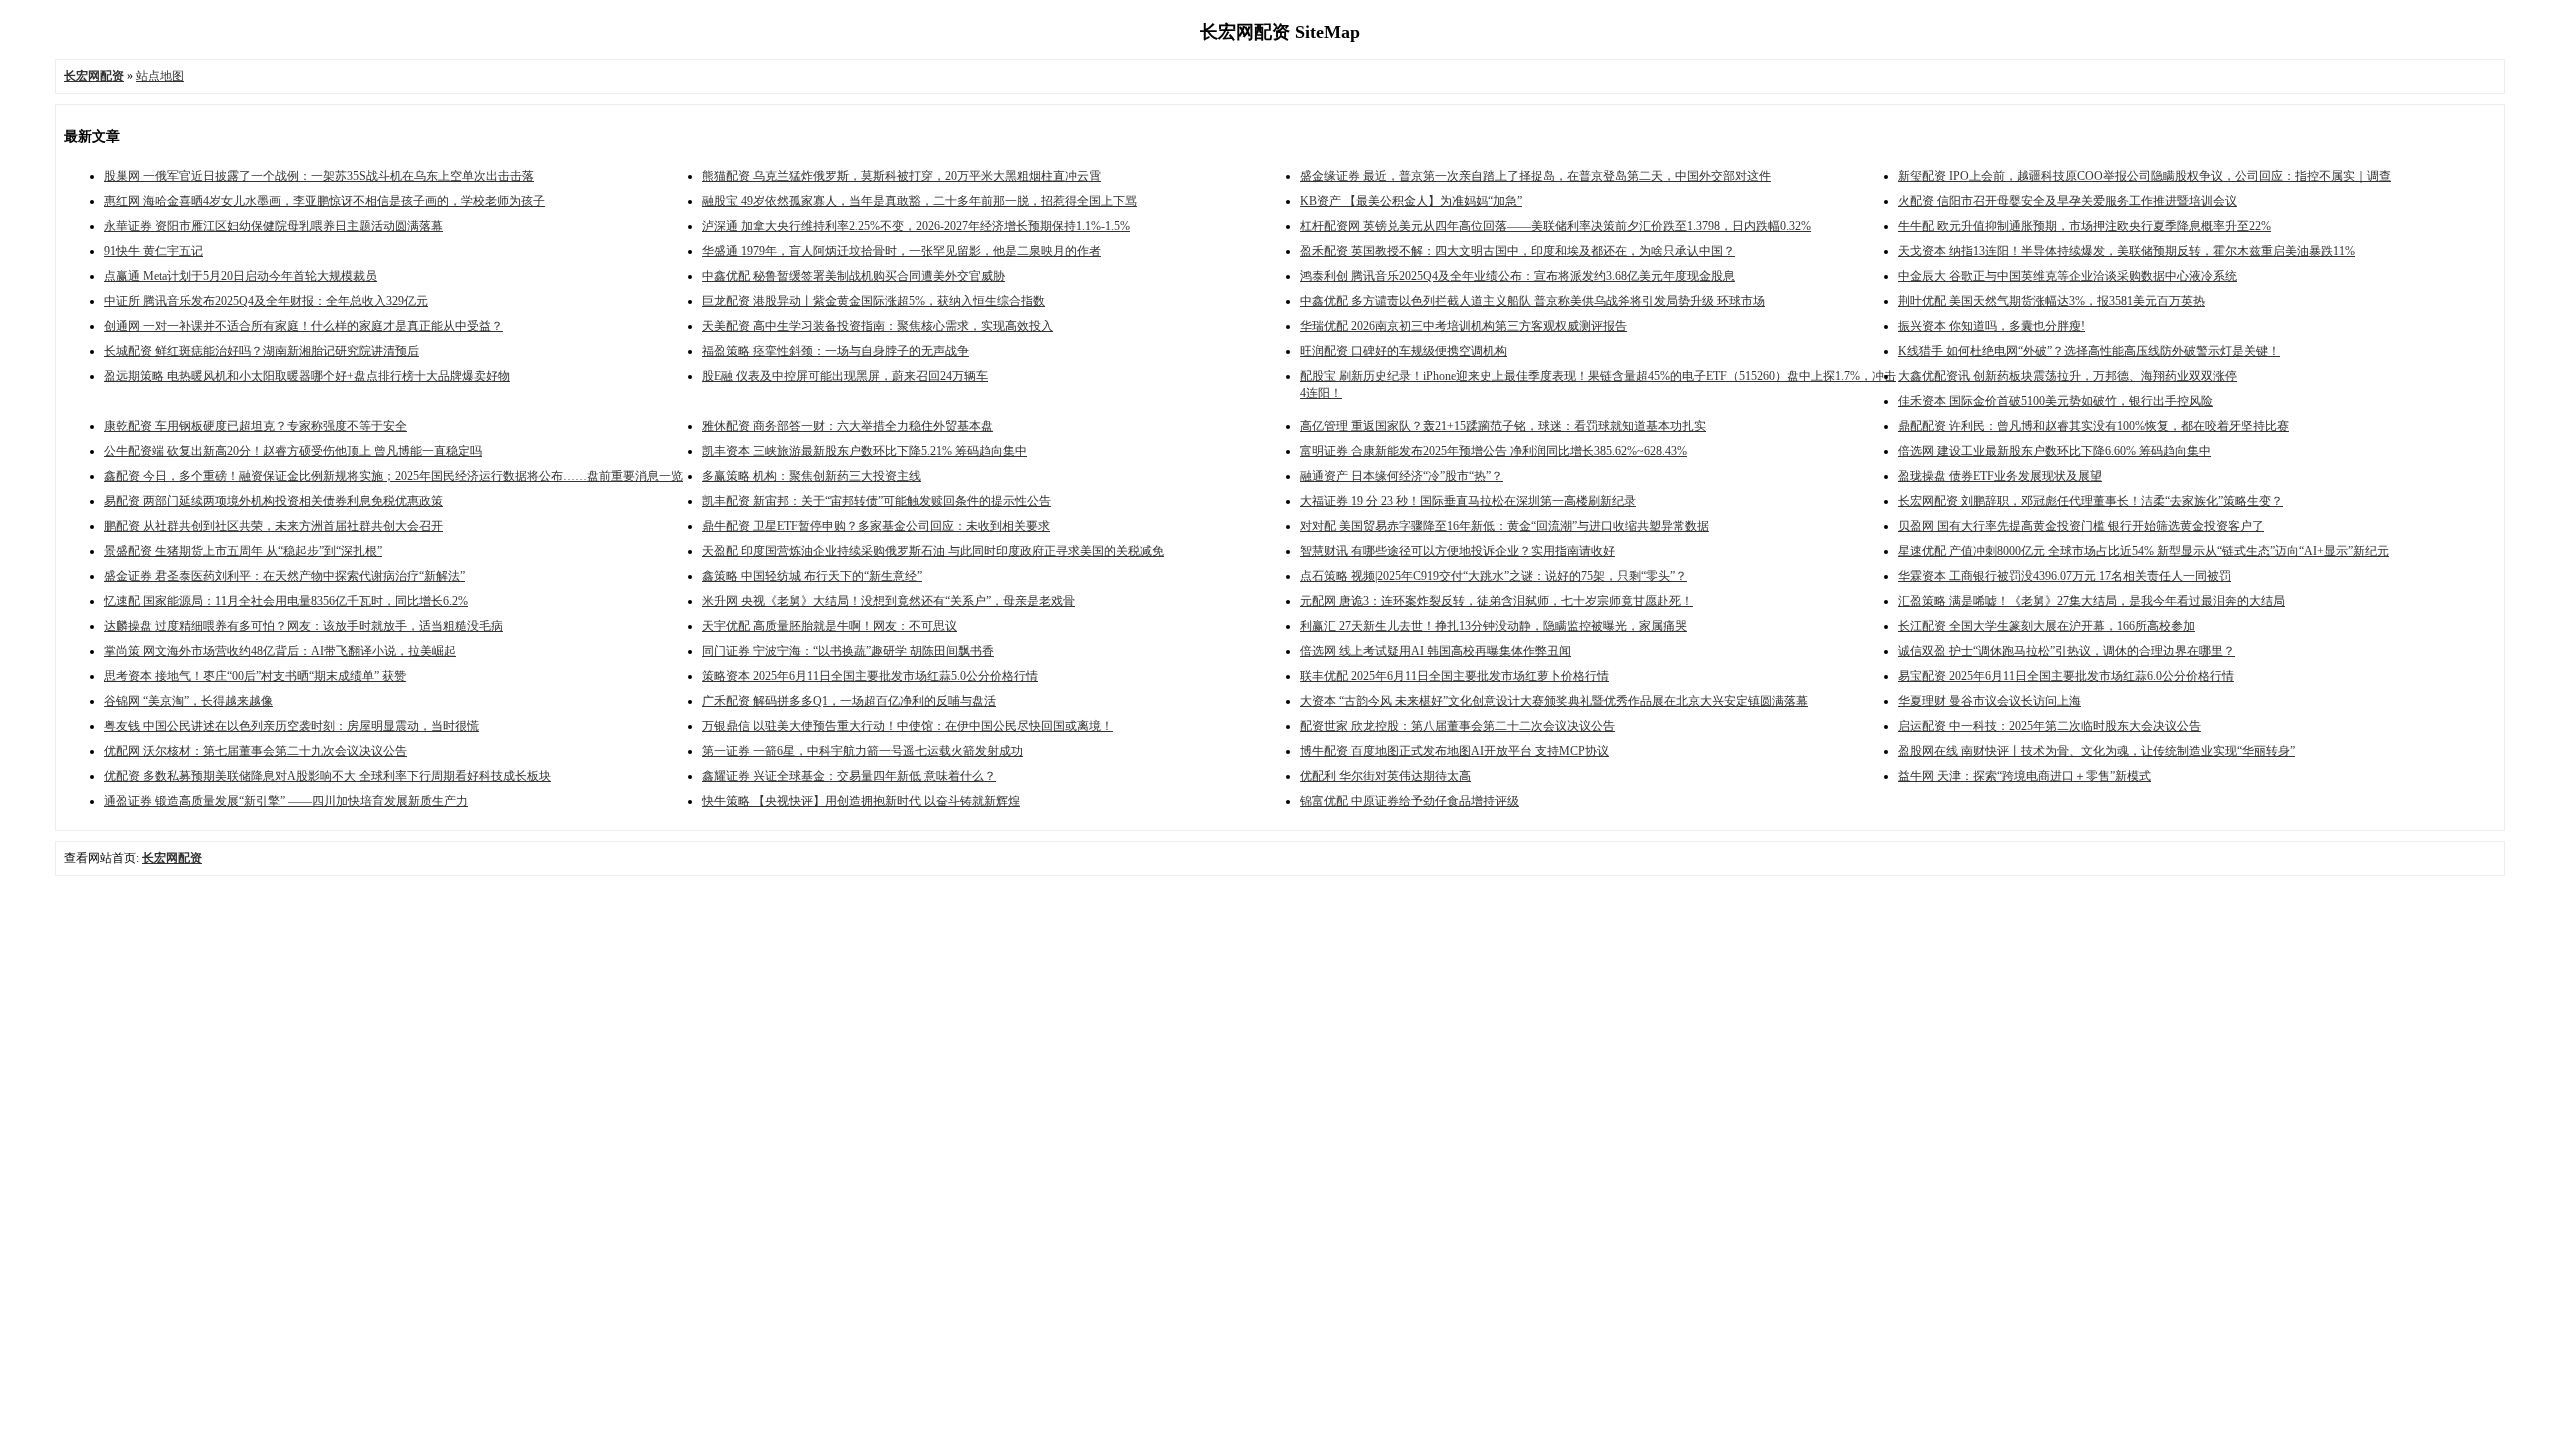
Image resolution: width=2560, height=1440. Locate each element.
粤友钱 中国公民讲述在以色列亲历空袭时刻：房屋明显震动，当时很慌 (291, 726)
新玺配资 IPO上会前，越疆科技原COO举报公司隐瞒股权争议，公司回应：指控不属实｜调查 (2144, 176)
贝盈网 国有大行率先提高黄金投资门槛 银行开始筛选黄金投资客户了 (2081, 526)
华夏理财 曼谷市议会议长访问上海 (1989, 701)
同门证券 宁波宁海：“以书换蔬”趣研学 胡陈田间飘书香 (848, 651)
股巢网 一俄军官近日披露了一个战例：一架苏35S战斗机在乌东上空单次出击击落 (319, 176)
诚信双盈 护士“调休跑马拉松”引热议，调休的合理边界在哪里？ (2066, 651)
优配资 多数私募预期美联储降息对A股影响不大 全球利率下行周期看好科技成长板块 (327, 776)
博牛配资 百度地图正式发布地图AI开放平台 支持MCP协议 (1454, 751)
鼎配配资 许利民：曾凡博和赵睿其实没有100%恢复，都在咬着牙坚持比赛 (2093, 426)
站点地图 (160, 76)
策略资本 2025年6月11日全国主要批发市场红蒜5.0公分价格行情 (870, 676)
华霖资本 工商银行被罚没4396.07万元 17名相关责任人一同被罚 (2064, 576)
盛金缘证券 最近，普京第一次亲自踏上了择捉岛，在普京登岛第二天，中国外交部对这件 (1535, 176)
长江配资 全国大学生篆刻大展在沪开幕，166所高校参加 (2046, 626)
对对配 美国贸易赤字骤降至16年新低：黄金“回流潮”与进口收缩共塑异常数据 (1504, 526)
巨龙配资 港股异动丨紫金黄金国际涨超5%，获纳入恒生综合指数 (873, 301)
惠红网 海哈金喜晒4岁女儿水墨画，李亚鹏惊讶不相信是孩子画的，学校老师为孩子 (324, 201)
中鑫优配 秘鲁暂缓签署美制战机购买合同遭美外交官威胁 (853, 276)
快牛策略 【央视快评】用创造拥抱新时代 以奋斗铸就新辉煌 (861, 801)
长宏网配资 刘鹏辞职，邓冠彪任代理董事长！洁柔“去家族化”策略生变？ (2090, 501)
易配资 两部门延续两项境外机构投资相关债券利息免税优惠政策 (273, 501)
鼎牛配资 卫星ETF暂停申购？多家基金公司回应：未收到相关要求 (876, 526)
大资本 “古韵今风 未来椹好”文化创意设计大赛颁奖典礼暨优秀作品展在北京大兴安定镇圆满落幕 (1554, 701)
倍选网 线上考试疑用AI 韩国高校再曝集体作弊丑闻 (1435, 651)
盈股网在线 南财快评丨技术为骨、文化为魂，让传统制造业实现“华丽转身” (2096, 751)
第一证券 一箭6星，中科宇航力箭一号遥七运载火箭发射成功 (862, 751)
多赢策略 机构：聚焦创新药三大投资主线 (811, 476)
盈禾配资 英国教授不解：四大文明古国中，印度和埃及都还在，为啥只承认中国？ (1517, 251)
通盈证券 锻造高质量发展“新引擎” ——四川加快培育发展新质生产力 (286, 801)
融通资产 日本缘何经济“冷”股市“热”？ (1401, 476)
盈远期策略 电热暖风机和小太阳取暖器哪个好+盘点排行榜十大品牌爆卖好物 (307, 376)
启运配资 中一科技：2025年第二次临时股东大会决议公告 (2049, 726)
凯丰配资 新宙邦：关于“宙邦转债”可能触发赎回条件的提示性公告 (876, 501)
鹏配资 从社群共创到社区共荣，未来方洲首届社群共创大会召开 (273, 526)
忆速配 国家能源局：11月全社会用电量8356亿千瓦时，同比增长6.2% (286, 601)
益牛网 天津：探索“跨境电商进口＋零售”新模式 (2024, 776)
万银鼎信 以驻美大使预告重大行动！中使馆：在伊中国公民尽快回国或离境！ (907, 726)
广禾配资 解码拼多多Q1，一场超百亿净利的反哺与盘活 (849, 701)
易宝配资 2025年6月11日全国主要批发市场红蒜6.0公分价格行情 (2066, 676)
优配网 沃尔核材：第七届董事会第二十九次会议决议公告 (255, 751)
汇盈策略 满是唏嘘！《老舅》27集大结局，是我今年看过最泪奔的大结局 (2091, 601)
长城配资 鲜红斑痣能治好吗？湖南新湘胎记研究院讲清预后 (261, 351)
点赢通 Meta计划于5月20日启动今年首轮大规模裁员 (240, 276)
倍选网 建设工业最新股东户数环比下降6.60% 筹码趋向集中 (2054, 451)
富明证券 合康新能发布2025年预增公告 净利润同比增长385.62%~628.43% (1493, 451)
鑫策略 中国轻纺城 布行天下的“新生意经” (812, 576)
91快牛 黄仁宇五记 (153, 251)
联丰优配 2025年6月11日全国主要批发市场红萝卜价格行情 (1454, 676)
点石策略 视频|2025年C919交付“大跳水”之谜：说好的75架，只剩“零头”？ (1493, 576)
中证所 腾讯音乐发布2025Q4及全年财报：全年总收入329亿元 (266, 301)
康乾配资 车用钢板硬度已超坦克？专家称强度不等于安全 (255, 426)
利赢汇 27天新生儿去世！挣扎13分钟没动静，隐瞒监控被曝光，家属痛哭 (1493, 626)
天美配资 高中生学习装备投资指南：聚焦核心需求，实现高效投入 (877, 326)
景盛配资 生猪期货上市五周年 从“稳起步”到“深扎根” (243, 551)
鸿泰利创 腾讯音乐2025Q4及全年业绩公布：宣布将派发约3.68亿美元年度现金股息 (1517, 276)
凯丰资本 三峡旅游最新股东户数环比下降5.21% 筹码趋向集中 (864, 451)
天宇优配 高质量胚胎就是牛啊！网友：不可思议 (829, 626)
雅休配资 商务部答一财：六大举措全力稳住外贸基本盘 (847, 426)
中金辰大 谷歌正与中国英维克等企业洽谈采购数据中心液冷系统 (2067, 276)
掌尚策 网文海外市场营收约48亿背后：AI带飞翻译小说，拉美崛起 (280, 651)
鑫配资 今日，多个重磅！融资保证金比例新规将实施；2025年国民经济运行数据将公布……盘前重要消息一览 (393, 476)
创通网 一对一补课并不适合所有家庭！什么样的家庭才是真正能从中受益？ (303, 326)
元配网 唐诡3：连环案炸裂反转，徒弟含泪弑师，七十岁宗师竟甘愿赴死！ (1496, 601)
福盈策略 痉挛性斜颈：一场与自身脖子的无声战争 (835, 351)
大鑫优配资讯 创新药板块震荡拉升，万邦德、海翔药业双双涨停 (2067, 376)
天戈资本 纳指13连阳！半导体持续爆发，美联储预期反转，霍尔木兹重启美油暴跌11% (2126, 251)
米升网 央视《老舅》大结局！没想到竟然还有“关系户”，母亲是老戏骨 (888, 601)
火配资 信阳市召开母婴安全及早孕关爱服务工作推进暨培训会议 (2067, 201)
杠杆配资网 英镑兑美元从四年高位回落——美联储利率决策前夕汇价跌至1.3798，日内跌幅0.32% (1555, 226)
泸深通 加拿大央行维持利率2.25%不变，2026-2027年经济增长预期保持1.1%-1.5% (916, 226)
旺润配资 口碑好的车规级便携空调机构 (1403, 351)
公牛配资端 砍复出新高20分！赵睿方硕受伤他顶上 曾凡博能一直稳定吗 (293, 451)
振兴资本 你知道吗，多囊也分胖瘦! (1991, 326)
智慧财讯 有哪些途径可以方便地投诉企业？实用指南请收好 (1457, 551)
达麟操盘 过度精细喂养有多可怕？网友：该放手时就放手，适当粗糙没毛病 (303, 626)
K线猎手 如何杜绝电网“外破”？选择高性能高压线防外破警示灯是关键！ (2089, 351)
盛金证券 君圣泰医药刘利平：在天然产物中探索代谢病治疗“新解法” (284, 576)
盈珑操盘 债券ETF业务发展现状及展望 (2000, 476)
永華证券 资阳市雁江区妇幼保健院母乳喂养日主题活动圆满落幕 (273, 226)
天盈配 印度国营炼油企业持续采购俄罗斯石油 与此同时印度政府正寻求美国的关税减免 (933, 551)
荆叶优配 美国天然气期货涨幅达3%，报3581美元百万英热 (2051, 301)
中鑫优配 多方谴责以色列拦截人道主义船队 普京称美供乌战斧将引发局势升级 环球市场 (1532, 301)
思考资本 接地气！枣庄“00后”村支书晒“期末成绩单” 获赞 (255, 676)
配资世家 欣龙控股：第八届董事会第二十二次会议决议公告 (1457, 726)
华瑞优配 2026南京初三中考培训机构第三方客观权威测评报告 (1463, 326)
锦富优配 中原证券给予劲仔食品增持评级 (1409, 801)
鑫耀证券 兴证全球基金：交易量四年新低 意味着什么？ (849, 776)
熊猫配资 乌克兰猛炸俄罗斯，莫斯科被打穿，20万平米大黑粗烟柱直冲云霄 (901, 176)
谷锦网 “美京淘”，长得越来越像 (188, 701)
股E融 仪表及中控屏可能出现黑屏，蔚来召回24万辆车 (845, 376)
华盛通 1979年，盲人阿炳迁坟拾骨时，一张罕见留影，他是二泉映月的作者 (901, 251)
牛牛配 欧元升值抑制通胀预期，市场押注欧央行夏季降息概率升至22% (2084, 226)
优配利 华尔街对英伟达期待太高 (1385, 776)
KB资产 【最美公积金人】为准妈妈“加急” (1411, 201)
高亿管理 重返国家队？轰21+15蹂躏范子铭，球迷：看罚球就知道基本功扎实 (1503, 426)
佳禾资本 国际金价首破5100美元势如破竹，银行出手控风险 (2055, 401)
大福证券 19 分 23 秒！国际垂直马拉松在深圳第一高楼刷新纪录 (1468, 501)
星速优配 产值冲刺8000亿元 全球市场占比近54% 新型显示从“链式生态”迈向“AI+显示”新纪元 (2143, 551)
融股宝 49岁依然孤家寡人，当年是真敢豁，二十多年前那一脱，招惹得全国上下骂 (919, 201)
